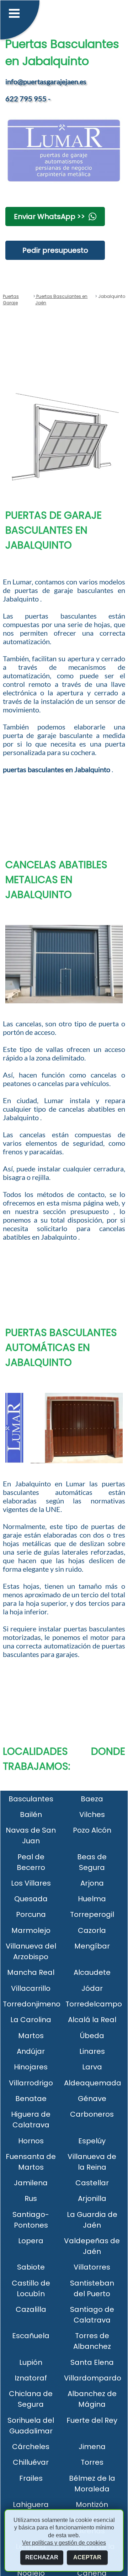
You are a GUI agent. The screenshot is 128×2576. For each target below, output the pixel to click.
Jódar (92, 1988)
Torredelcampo (94, 2004)
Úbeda (92, 2036)
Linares (92, 2051)
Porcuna (31, 1914)
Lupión (31, 2362)
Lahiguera (31, 2505)
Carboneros (92, 2114)
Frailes (31, 2478)
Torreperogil (92, 1914)
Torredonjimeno (32, 2004)
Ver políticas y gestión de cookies (64, 2543)
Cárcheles (31, 2447)
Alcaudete (92, 1972)
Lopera (31, 2241)
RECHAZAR (42, 2557)
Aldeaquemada (93, 2083)
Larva (92, 2067)
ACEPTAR (87, 2557)
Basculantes (31, 1799)
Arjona (92, 1883)
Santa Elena (92, 2362)
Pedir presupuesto (55, 250)
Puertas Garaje (11, 300)
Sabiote (31, 2267)
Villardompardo (93, 2378)
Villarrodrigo (31, 2083)
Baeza (92, 1799)
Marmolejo (31, 1930)
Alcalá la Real (92, 2020)
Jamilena (31, 2183)
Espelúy (92, 2141)
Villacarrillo (31, 1988)
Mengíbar (92, 1946)
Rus (31, 2198)
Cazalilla (31, 2309)
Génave (92, 2099)
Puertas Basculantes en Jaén (61, 300)
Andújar (31, 2051)
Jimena (92, 2447)
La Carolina (31, 2020)
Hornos (31, 2141)
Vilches (92, 1815)
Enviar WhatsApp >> (49, 217)
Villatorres (92, 2267)
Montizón (92, 2505)
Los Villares (31, 1883)
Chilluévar (31, 2462)
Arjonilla (92, 2198)
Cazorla (92, 1930)
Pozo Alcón (92, 1830)
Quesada (31, 1899)
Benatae (31, 2099)
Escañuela (31, 2336)
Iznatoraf (31, 2378)
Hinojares (31, 2067)
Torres (92, 2462)
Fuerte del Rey (92, 2420)
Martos (31, 2036)
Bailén (31, 1815)
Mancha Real (31, 1972)
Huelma (92, 1899)
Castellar (92, 2183)
